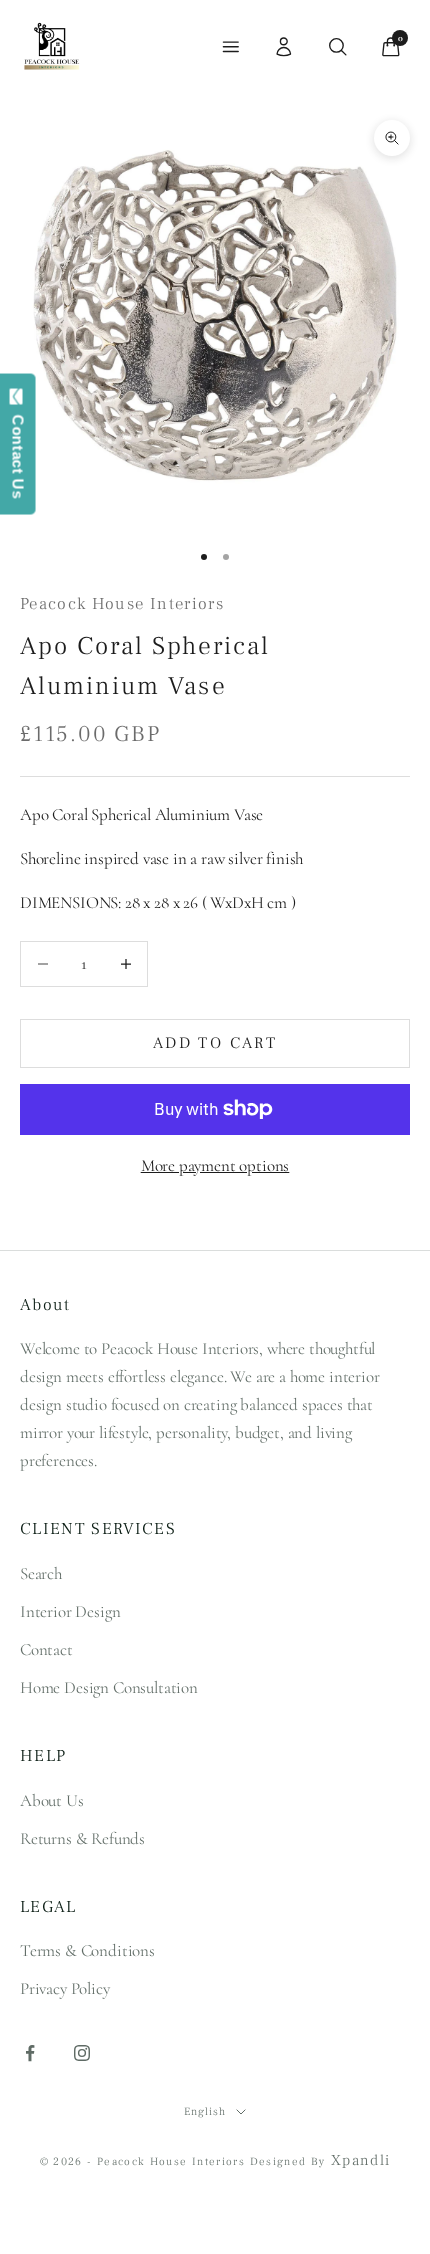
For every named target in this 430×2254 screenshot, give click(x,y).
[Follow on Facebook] (30, 2053)
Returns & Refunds (82, 1838)
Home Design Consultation (109, 1687)
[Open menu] (231, 47)
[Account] (284, 47)
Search (41, 1573)
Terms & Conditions (87, 1950)
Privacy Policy (65, 1988)
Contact (46, 1649)
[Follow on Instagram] (82, 2053)
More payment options (215, 1165)
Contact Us (18, 452)
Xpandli (361, 2160)
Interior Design (70, 1611)
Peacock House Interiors (122, 604)
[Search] (338, 47)
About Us (52, 1800)
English (204, 2111)
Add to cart (215, 1043)
